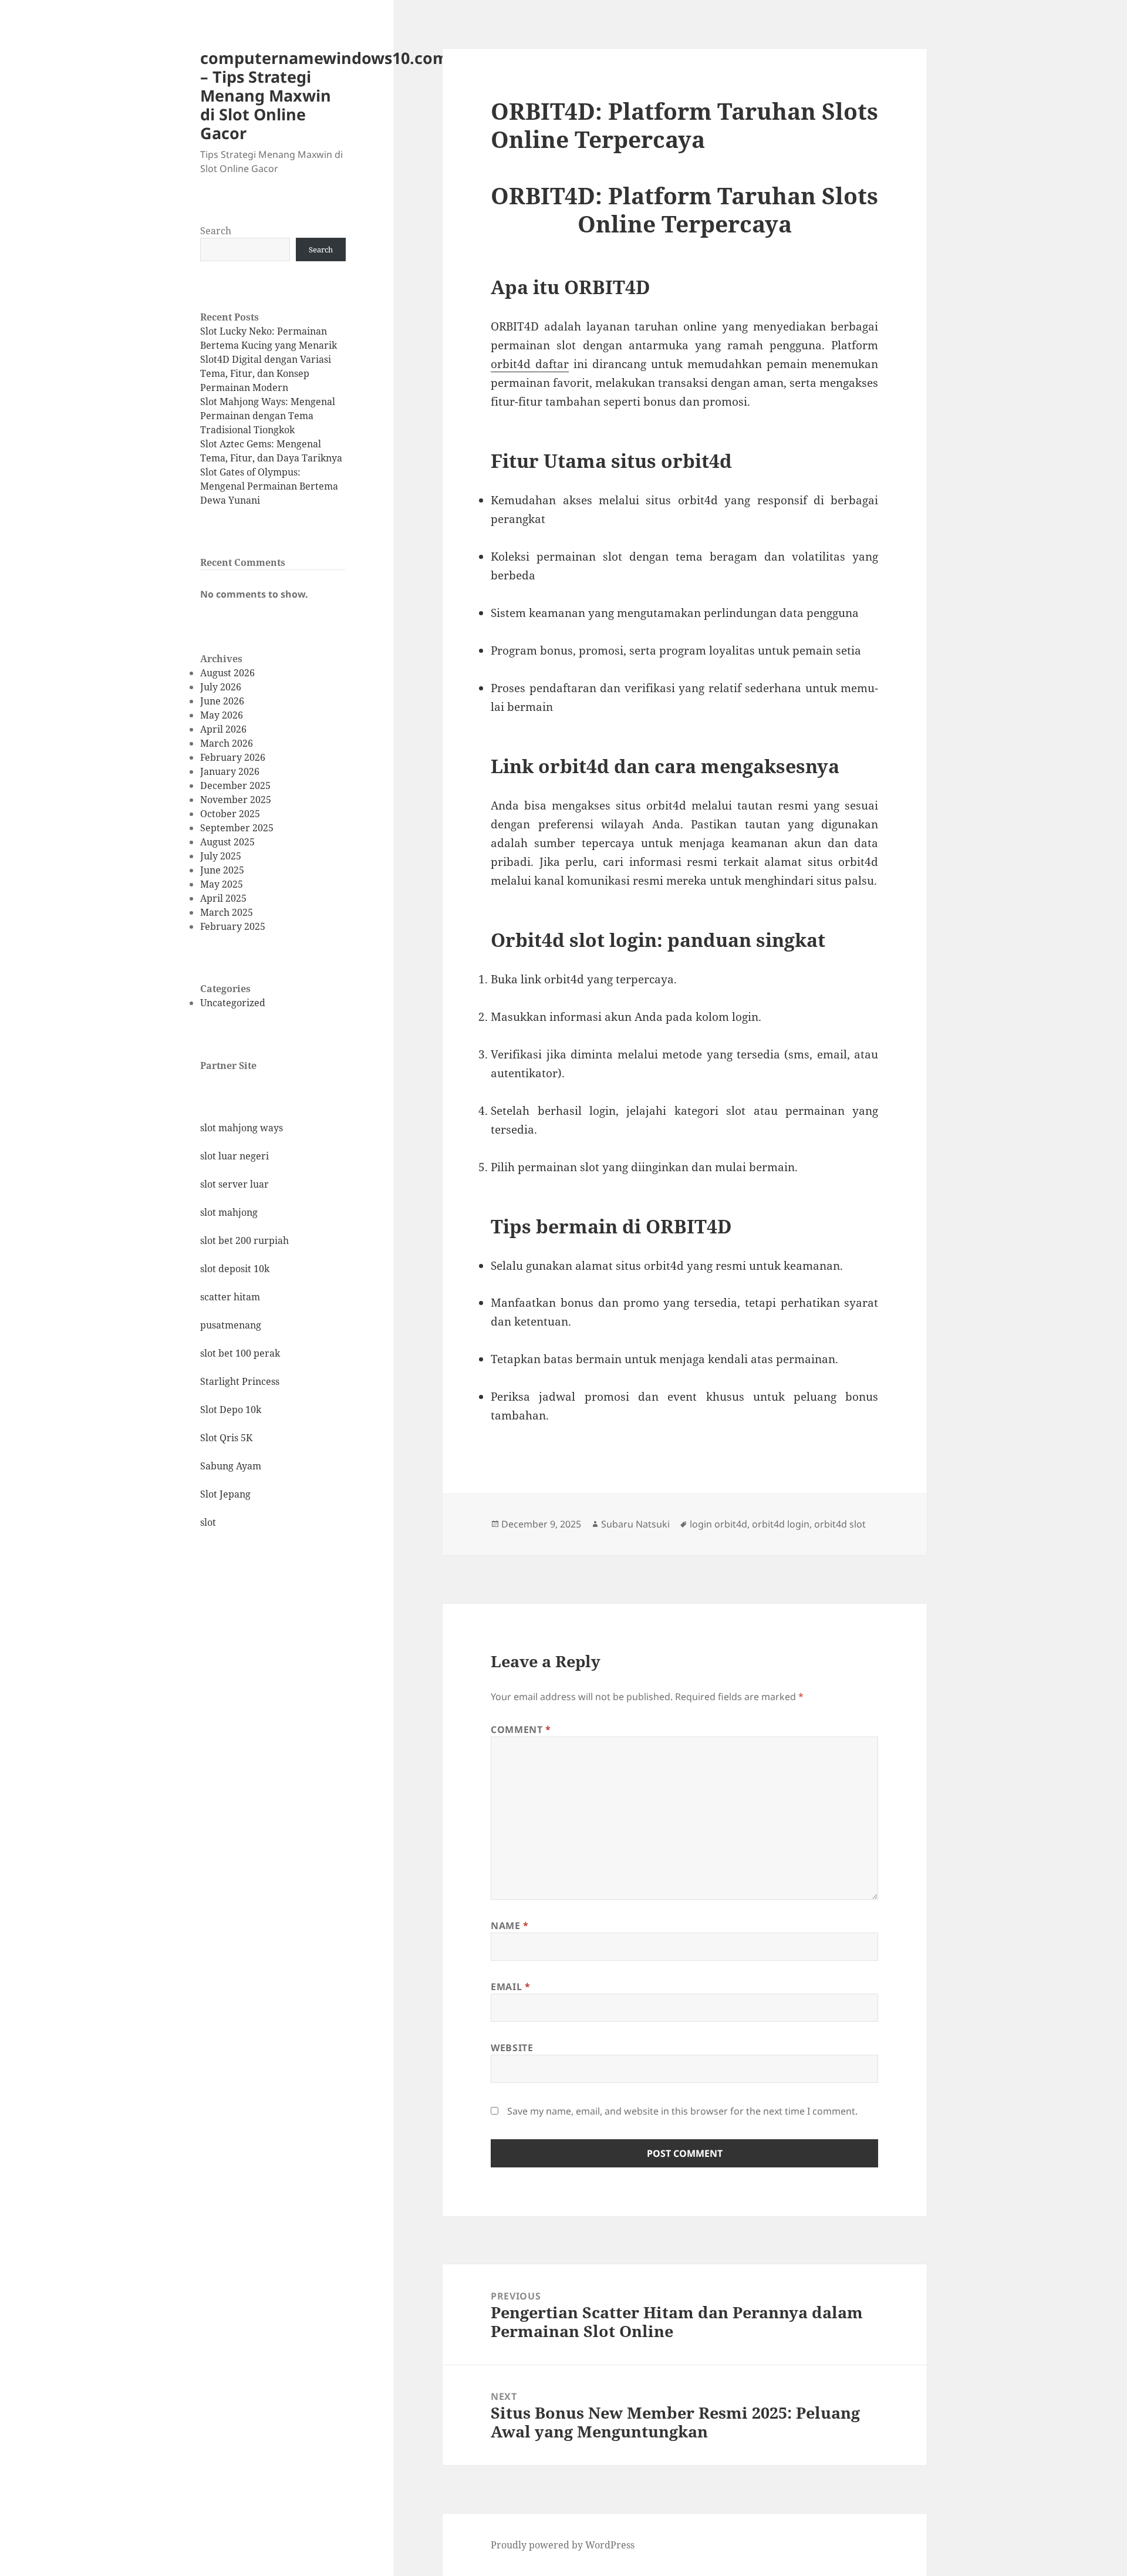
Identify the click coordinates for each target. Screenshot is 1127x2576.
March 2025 (227, 912)
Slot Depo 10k (231, 1410)
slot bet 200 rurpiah (244, 1240)
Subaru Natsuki (635, 1524)
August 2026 (227, 673)
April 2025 (223, 898)
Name (510, 1926)
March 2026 (227, 743)
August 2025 (227, 842)
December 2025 (235, 785)
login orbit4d (718, 1524)
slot (208, 1522)
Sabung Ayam (231, 1466)
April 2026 (223, 729)
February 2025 (233, 926)
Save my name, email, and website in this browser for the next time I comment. (682, 2111)
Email (510, 1987)
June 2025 (222, 870)
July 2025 (221, 856)
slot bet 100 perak (240, 1353)
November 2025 (236, 800)
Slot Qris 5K (226, 1438)
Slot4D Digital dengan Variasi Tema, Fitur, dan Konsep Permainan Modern (266, 373)
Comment (521, 1729)
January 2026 (230, 771)
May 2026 (222, 715)
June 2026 (222, 701)
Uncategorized (233, 1003)
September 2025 (237, 828)
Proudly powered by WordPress (563, 2545)
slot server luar (234, 1184)
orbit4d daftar (530, 364)
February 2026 (233, 757)
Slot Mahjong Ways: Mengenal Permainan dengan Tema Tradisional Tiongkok (268, 416)
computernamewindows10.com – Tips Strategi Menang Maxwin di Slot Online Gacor (324, 95)
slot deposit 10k (235, 1269)
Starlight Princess (240, 1381)
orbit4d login (781, 1524)
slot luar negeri (234, 1156)
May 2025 (222, 884)
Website (512, 2048)
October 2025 (230, 814)
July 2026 (221, 687)
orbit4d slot (840, 1524)
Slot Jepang (225, 1494)
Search (216, 231)
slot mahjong (229, 1212)
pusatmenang (231, 1325)
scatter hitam (230, 1297)
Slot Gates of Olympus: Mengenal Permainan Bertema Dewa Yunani (269, 486)
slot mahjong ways (242, 1128)
